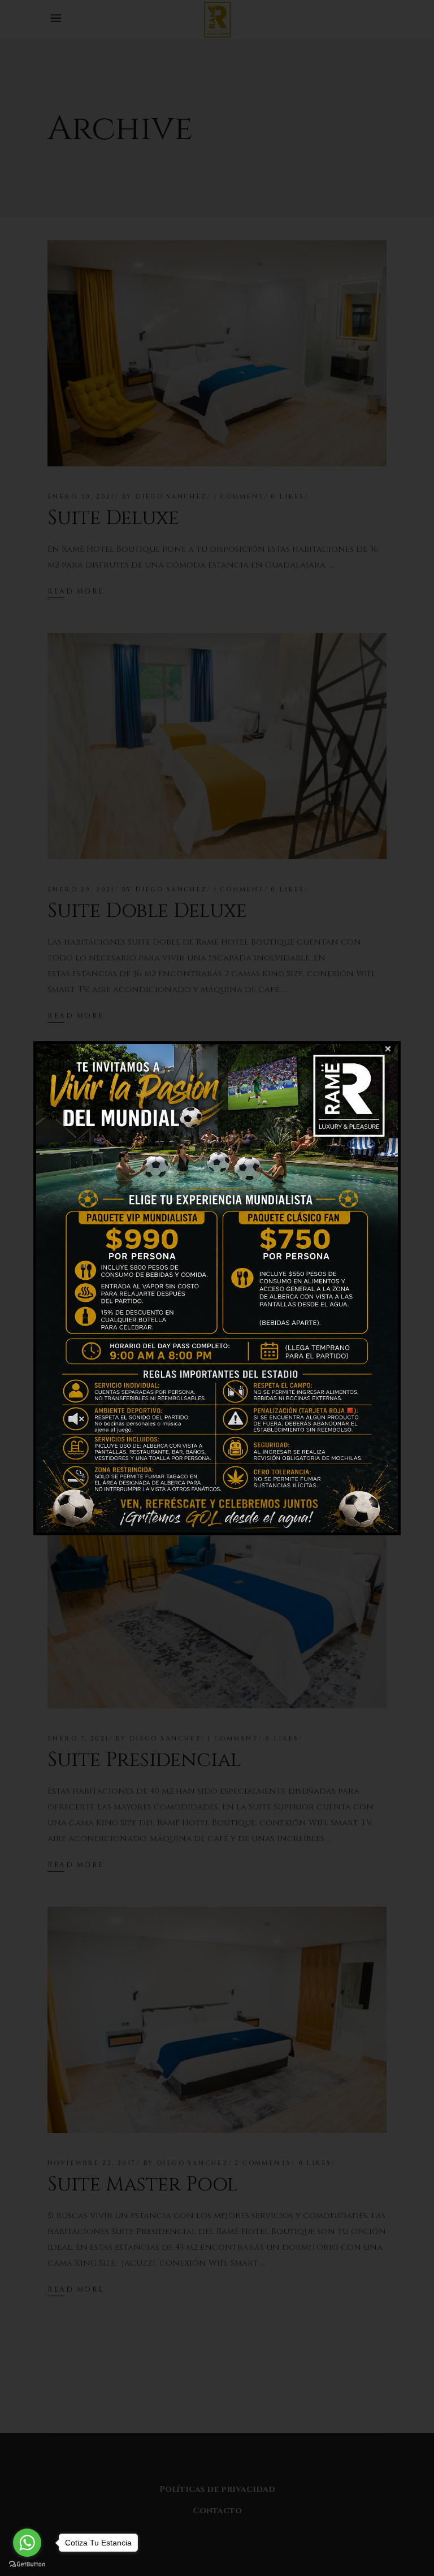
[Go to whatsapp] (27, 2543)
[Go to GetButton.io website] (27, 2564)
